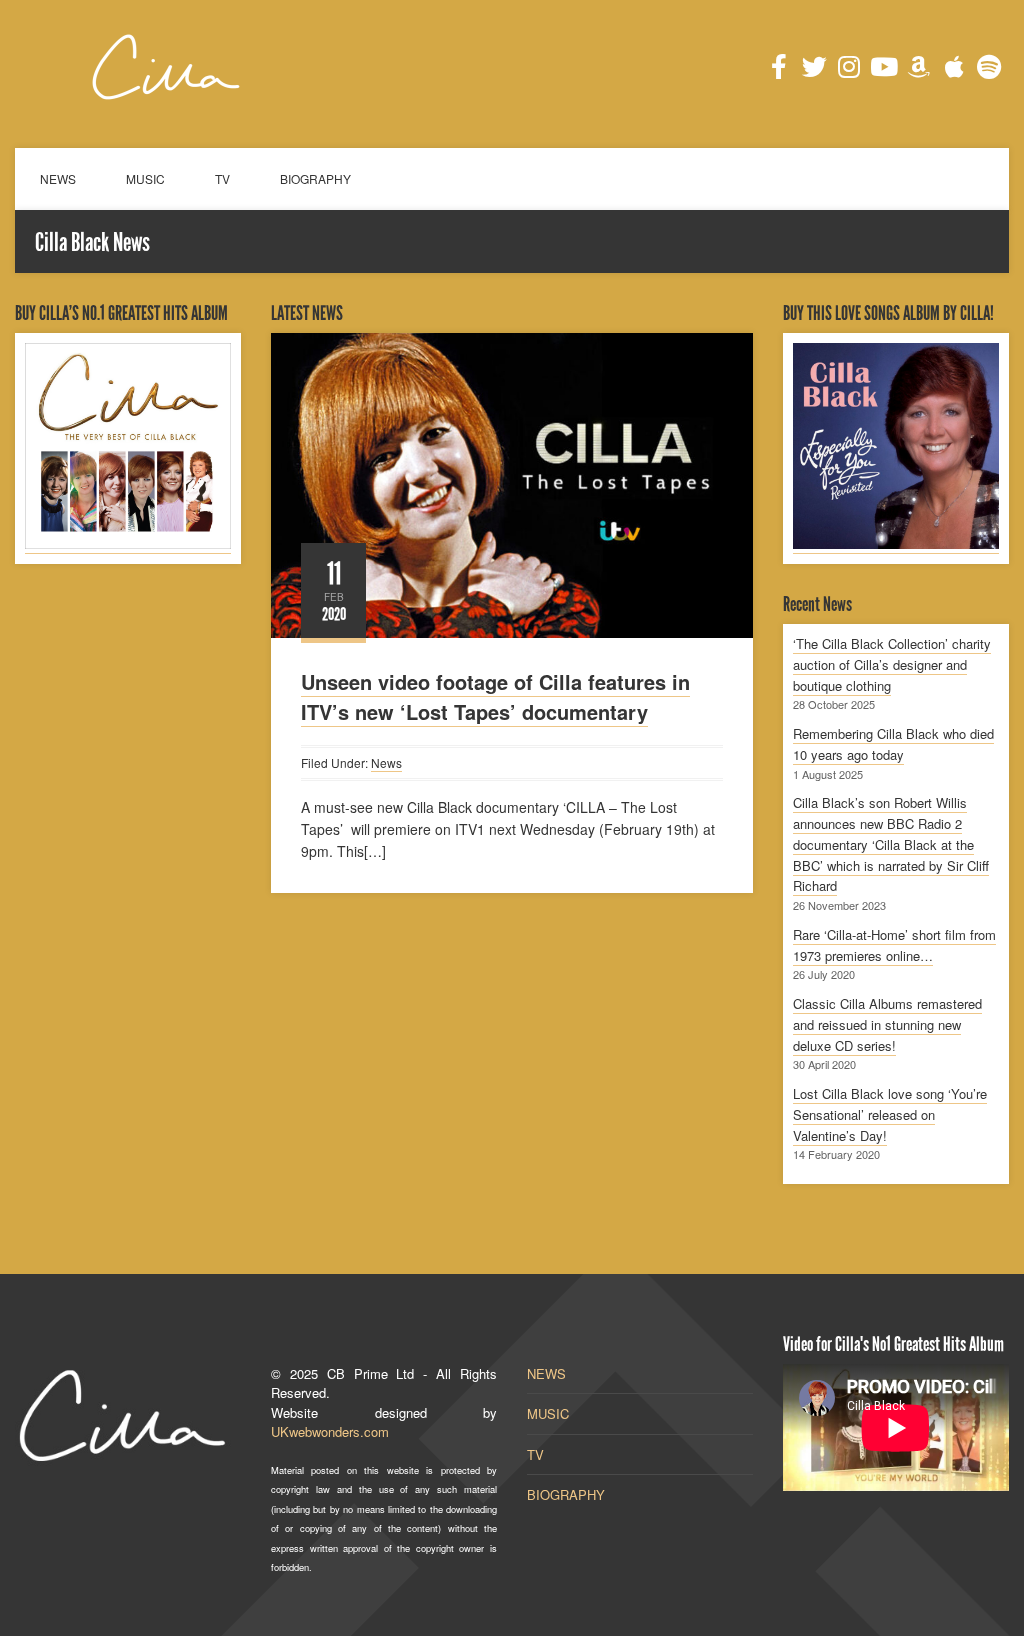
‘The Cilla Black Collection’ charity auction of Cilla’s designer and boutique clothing (892, 664)
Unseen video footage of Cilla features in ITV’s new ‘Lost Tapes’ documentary (495, 696)
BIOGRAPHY (315, 178)
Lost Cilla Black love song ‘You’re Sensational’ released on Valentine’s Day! (890, 1114)
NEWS (58, 178)
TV (222, 178)
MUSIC (145, 178)
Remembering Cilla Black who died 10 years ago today (893, 744)
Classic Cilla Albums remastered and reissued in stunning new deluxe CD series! (887, 1024)
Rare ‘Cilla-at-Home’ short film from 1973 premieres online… (894, 945)
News (386, 762)
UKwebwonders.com (330, 1431)
